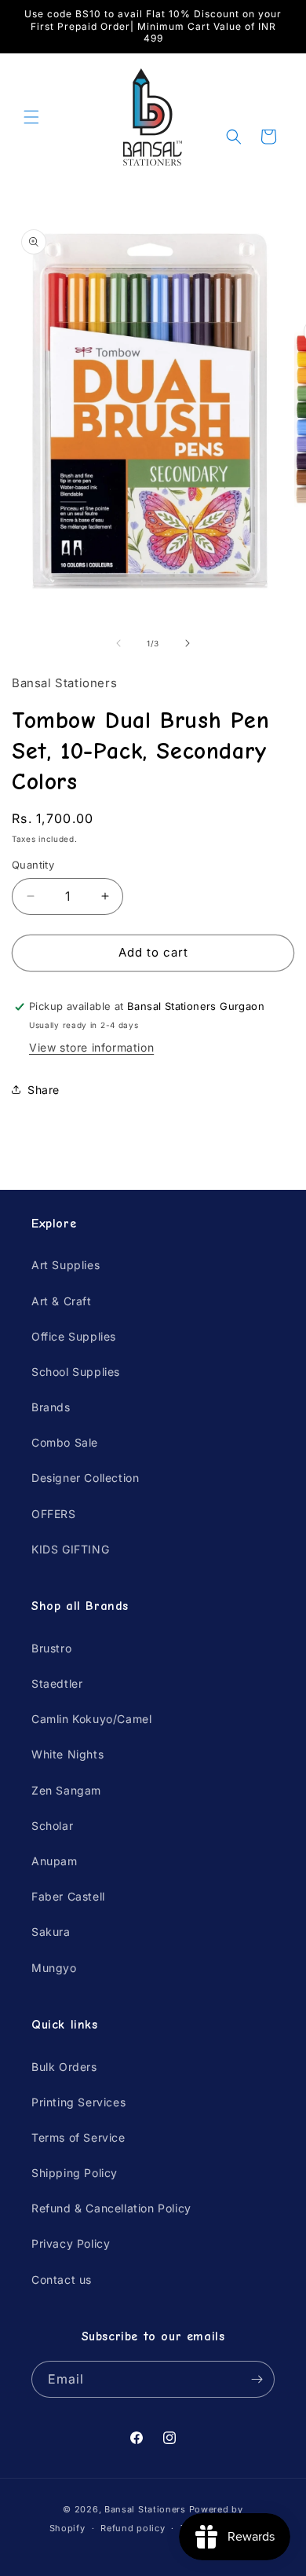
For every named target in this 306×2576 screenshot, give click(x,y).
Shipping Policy (75, 2173)
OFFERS (54, 1514)
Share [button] (44, 1090)
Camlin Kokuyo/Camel (91, 1719)
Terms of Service (78, 2137)
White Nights (67, 1754)
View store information (91, 1047)
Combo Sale (65, 1442)
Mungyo (54, 1968)
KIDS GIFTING (70, 1549)
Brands (51, 1407)
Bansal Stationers (145, 2509)
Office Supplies (74, 1336)
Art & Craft (62, 1301)
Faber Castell (68, 1896)
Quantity (33, 865)
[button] (31, 117)
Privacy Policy (71, 2243)
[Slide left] (118, 643)
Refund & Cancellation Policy (111, 2208)
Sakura (51, 1932)
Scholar (52, 1826)
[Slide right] (188, 643)
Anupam (55, 1861)
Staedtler (57, 1683)
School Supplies (76, 1372)
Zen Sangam (66, 1790)
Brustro (51, 1648)
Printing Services (78, 2102)
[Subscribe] (257, 2379)
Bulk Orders (64, 2067)
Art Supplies (66, 1265)
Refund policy (133, 2528)
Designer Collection (85, 1478)
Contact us (62, 2280)
